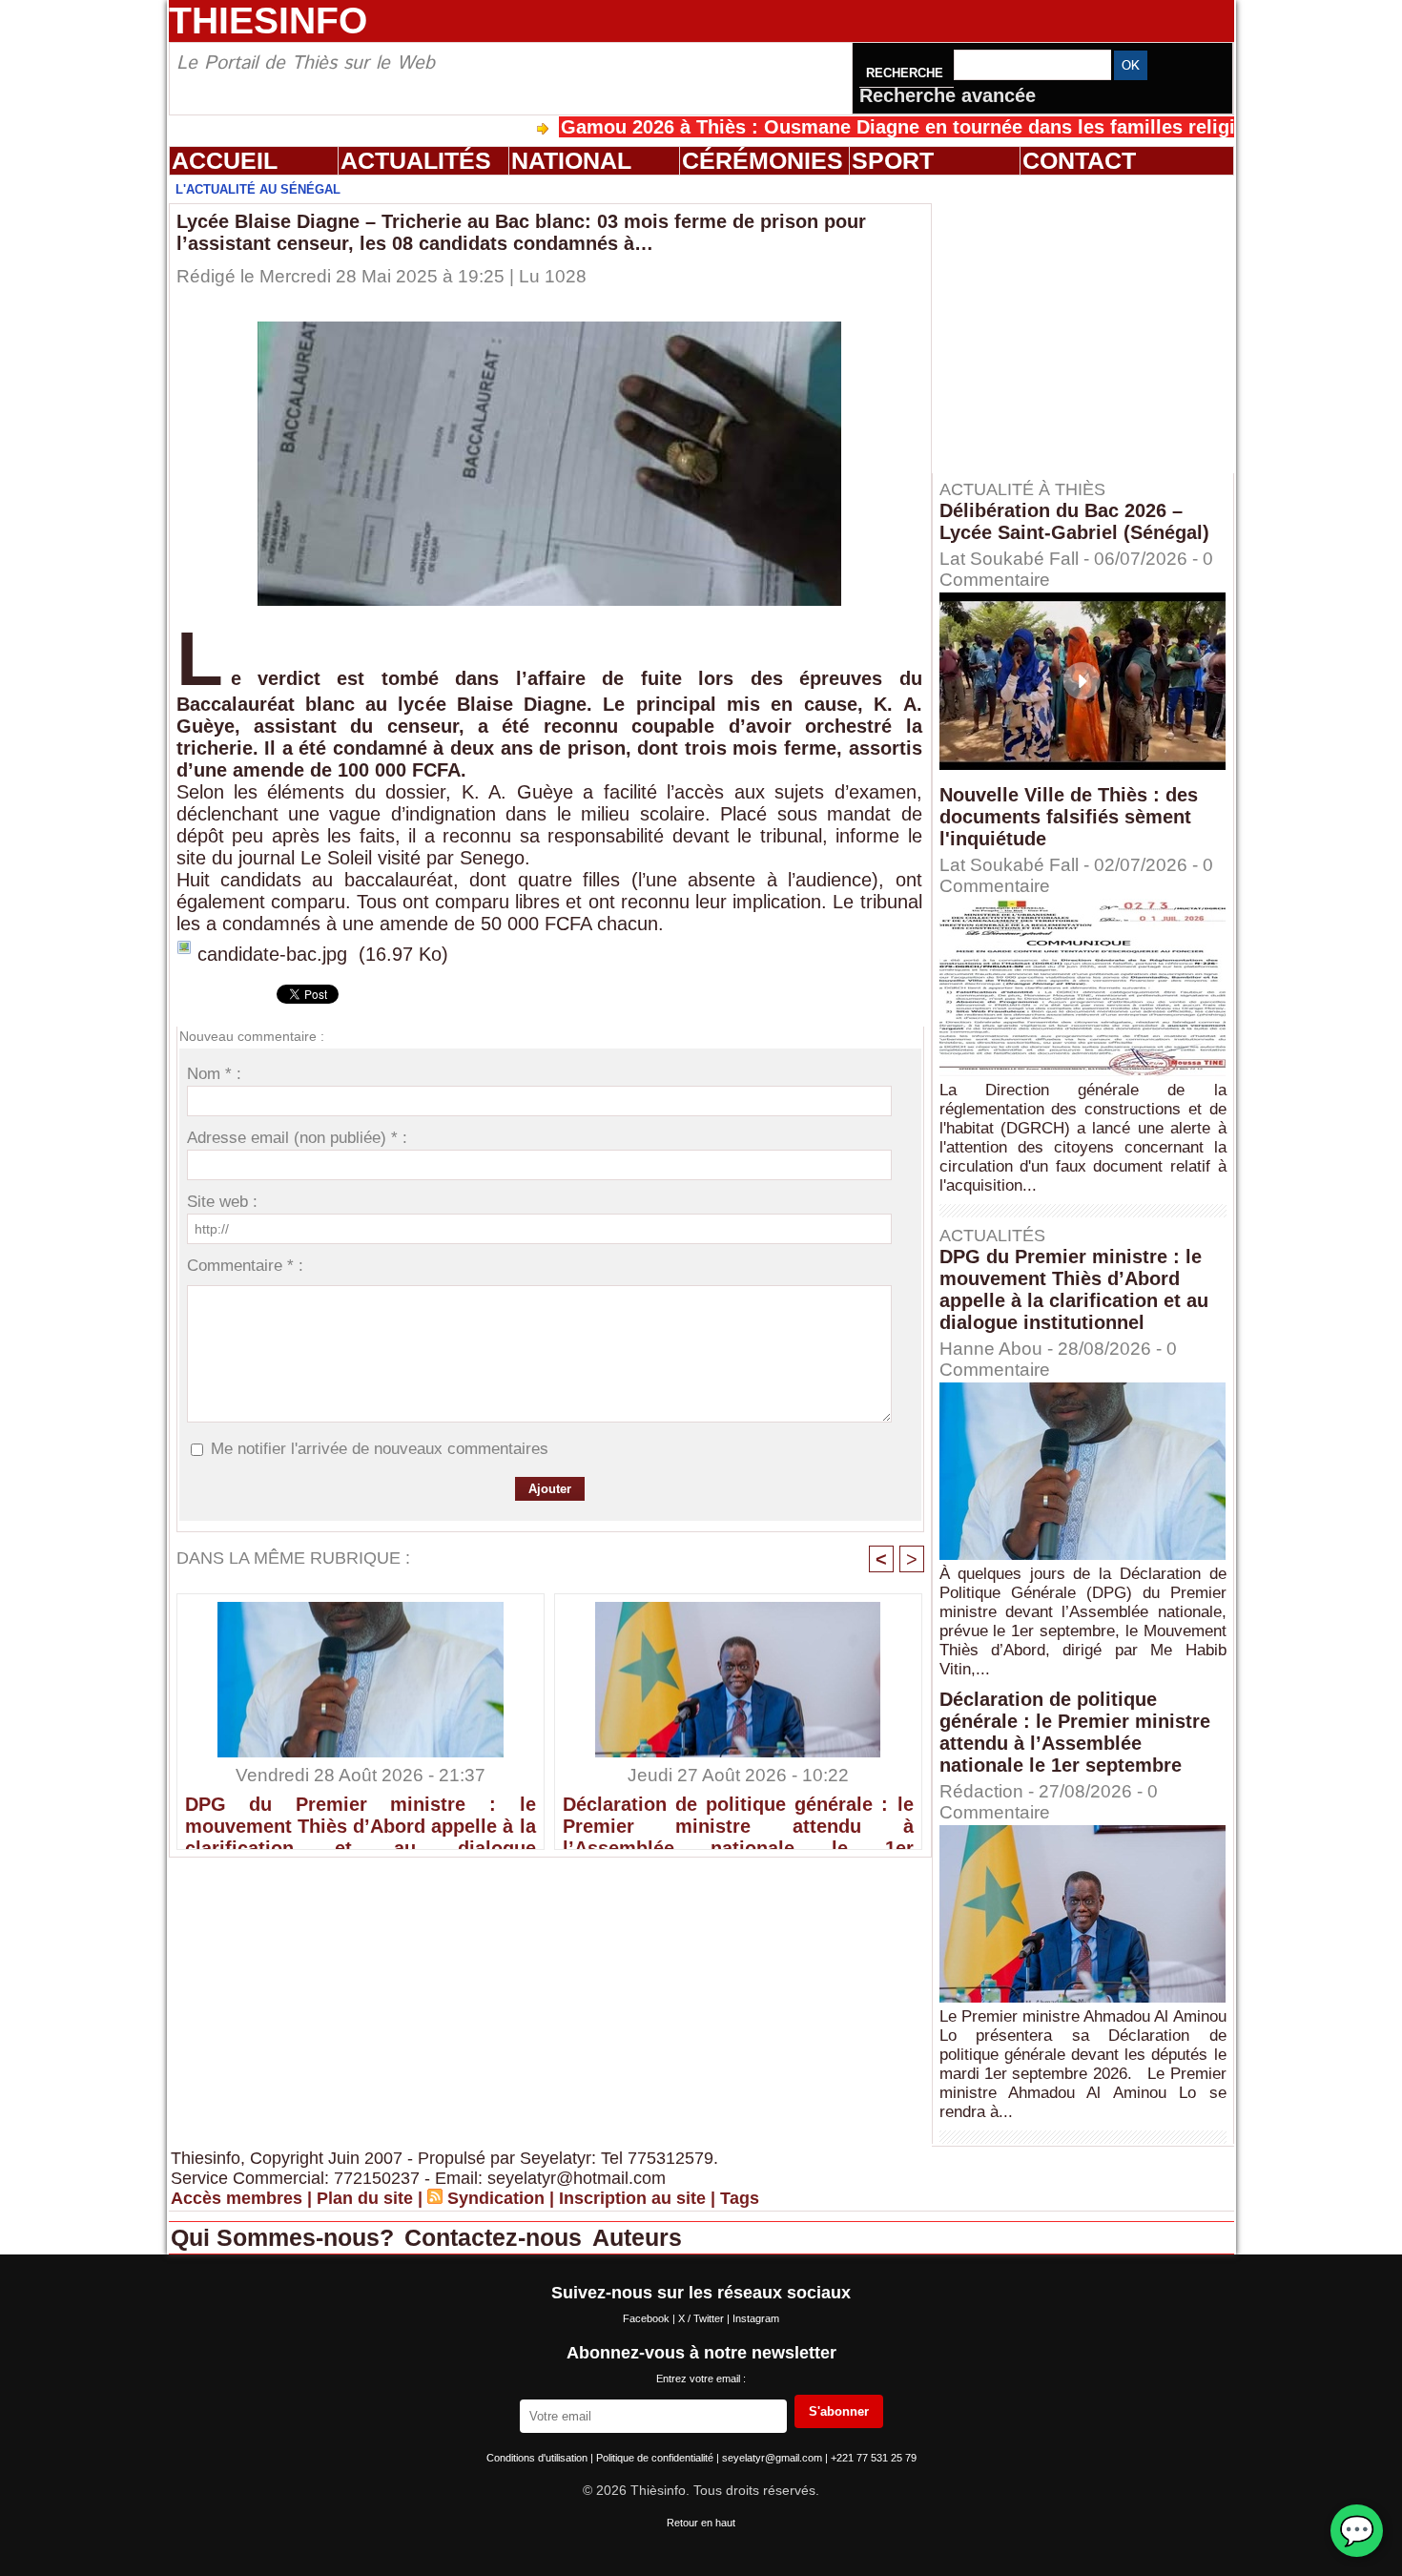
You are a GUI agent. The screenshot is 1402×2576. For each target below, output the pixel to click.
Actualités (416, 160)
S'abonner (839, 2411)
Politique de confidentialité (656, 2458)
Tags (740, 2198)
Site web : (222, 1202)
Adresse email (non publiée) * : (297, 1138)
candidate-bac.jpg (272, 954)
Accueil (225, 160)
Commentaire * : (245, 1266)
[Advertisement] (1092, 323)
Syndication (496, 2198)
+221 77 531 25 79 (874, 2458)
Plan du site (365, 2198)
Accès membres (237, 2198)
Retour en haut (701, 2523)
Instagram (756, 2318)
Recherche (907, 73)
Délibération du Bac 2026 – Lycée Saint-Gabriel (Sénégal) (1074, 521)
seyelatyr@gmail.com (773, 2458)
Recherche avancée (948, 95)
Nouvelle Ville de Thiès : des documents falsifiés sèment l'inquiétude (1069, 817)
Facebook (648, 2318)
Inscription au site (632, 2198)
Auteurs (637, 2237)
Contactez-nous (496, 2237)
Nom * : (214, 1074)
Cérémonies (763, 160)
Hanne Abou (991, 1349)
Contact (1079, 160)
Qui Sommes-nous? (286, 2237)
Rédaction (981, 1791)
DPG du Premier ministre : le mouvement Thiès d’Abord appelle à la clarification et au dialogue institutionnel (361, 1818)
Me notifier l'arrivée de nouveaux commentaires (380, 1449)
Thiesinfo (268, 21)
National (571, 160)
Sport (893, 160)
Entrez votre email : (701, 2379)
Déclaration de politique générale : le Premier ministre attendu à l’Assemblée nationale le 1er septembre (738, 1818)
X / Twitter (702, 2318)
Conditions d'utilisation (538, 2458)
